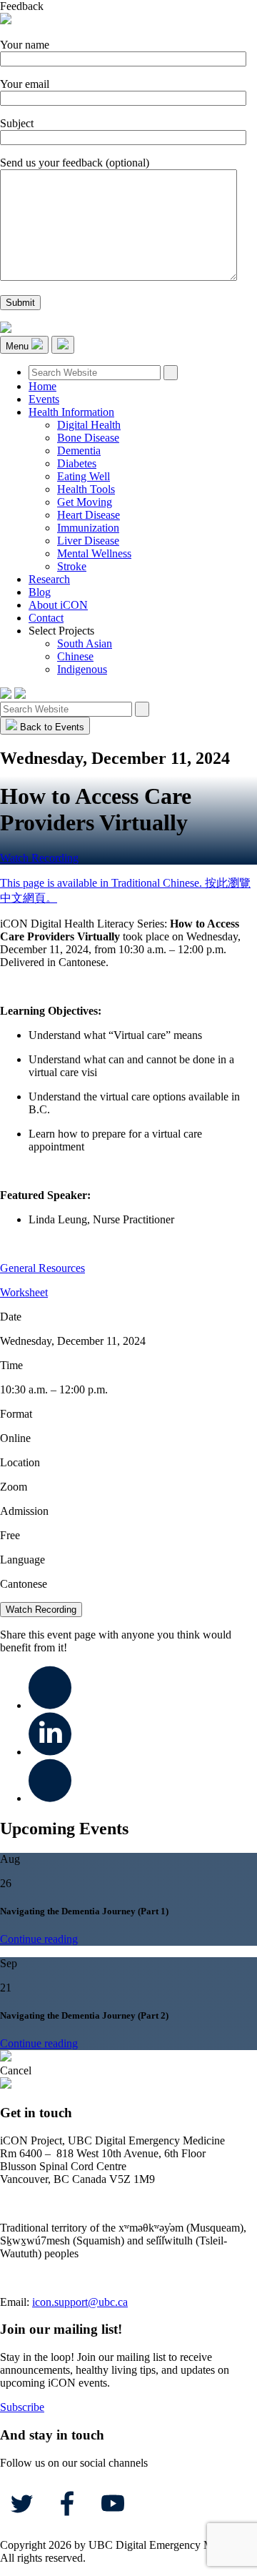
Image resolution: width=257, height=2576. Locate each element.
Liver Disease (88, 541)
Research (49, 579)
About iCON (58, 605)
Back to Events (51, 727)
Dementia (79, 451)
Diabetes (77, 463)
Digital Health (89, 425)
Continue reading (39, 1939)
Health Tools (86, 489)
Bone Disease (88, 438)
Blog (40, 592)
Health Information (71, 412)
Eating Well (84, 476)
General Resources (42, 1268)
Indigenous (82, 669)
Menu (19, 346)
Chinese (75, 656)
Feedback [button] (22, 6)
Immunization (88, 528)
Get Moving (85, 502)
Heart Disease (89, 515)
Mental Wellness (94, 553)
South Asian (85, 643)
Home (42, 386)
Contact (46, 618)
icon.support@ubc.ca (80, 2302)
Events (44, 399)
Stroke (72, 566)
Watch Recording (39, 858)
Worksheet (24, 1292)
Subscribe (22, 2407)
